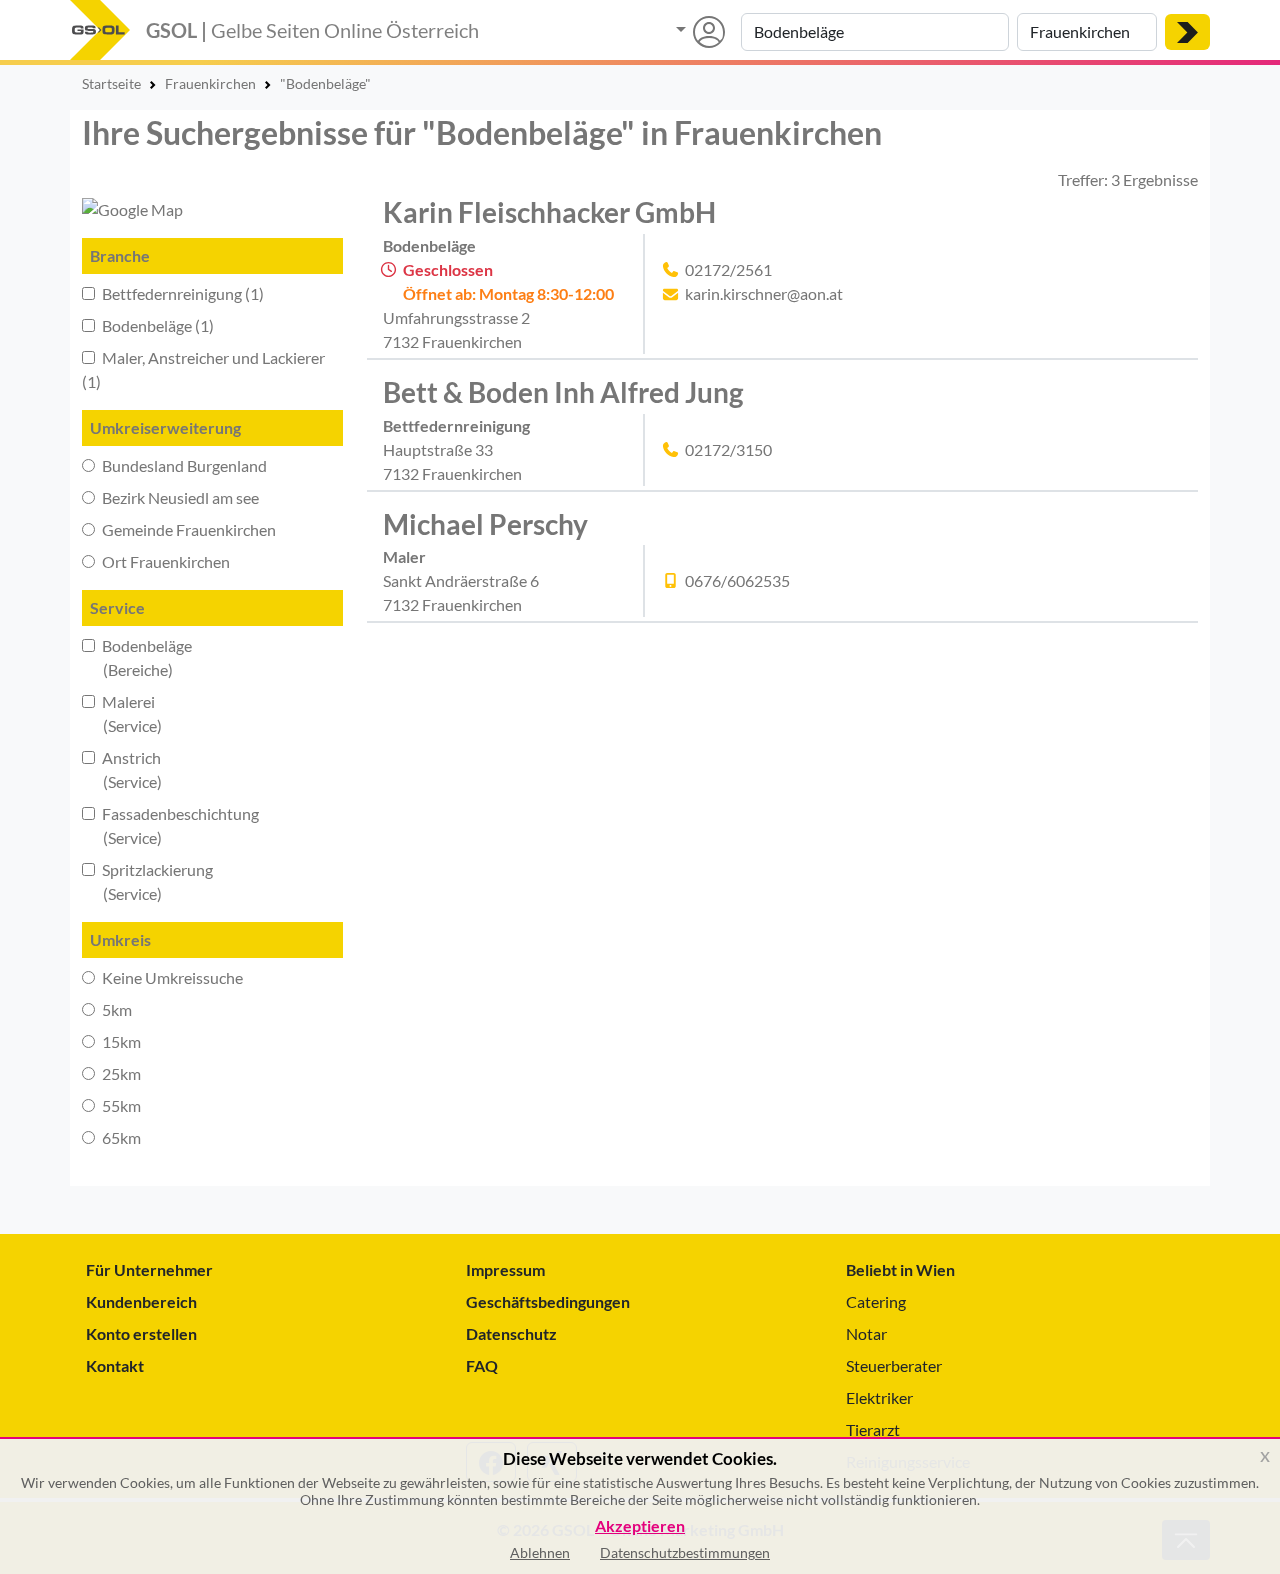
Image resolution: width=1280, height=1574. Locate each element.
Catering (876, 1301)
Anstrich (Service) (122, 769)
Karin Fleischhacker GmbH (549, 212)
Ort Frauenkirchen (164, 561)
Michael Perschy (485, 524)
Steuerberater (894, 1365)
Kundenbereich (141, 1301)
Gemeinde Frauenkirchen (187, 529)
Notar (866, 1333)
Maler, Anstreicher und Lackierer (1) (203, 369)
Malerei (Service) (122, 713)
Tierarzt (873, 1429)
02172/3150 (728, 449)
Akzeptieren (640, 1526)
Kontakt (115, 1365)
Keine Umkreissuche (171, 977)
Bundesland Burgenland (183, 465)
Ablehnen (540, 1552)
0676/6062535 (737, 580)
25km (120, 1073)
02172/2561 (728, 269)
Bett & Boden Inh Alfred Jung (563, 392)
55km (120, 1105)
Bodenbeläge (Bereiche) (137, 657)
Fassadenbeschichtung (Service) (170, 825)
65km (120, 1137)
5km (115, 1009)
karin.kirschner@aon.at (764, 293)
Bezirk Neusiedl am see (179, 497)
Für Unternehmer (149, 1269)
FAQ (482, 1365)
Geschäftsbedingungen (548, 1301)
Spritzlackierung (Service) (147, 881)
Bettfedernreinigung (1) (181, 293)
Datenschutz (511, 1333)
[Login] (700, 32)
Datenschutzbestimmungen (685, 1552)
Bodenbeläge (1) (156, 325)
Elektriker (879, 1397)
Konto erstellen (141, 1333)
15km (120, 1041)
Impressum (505, 1269)
